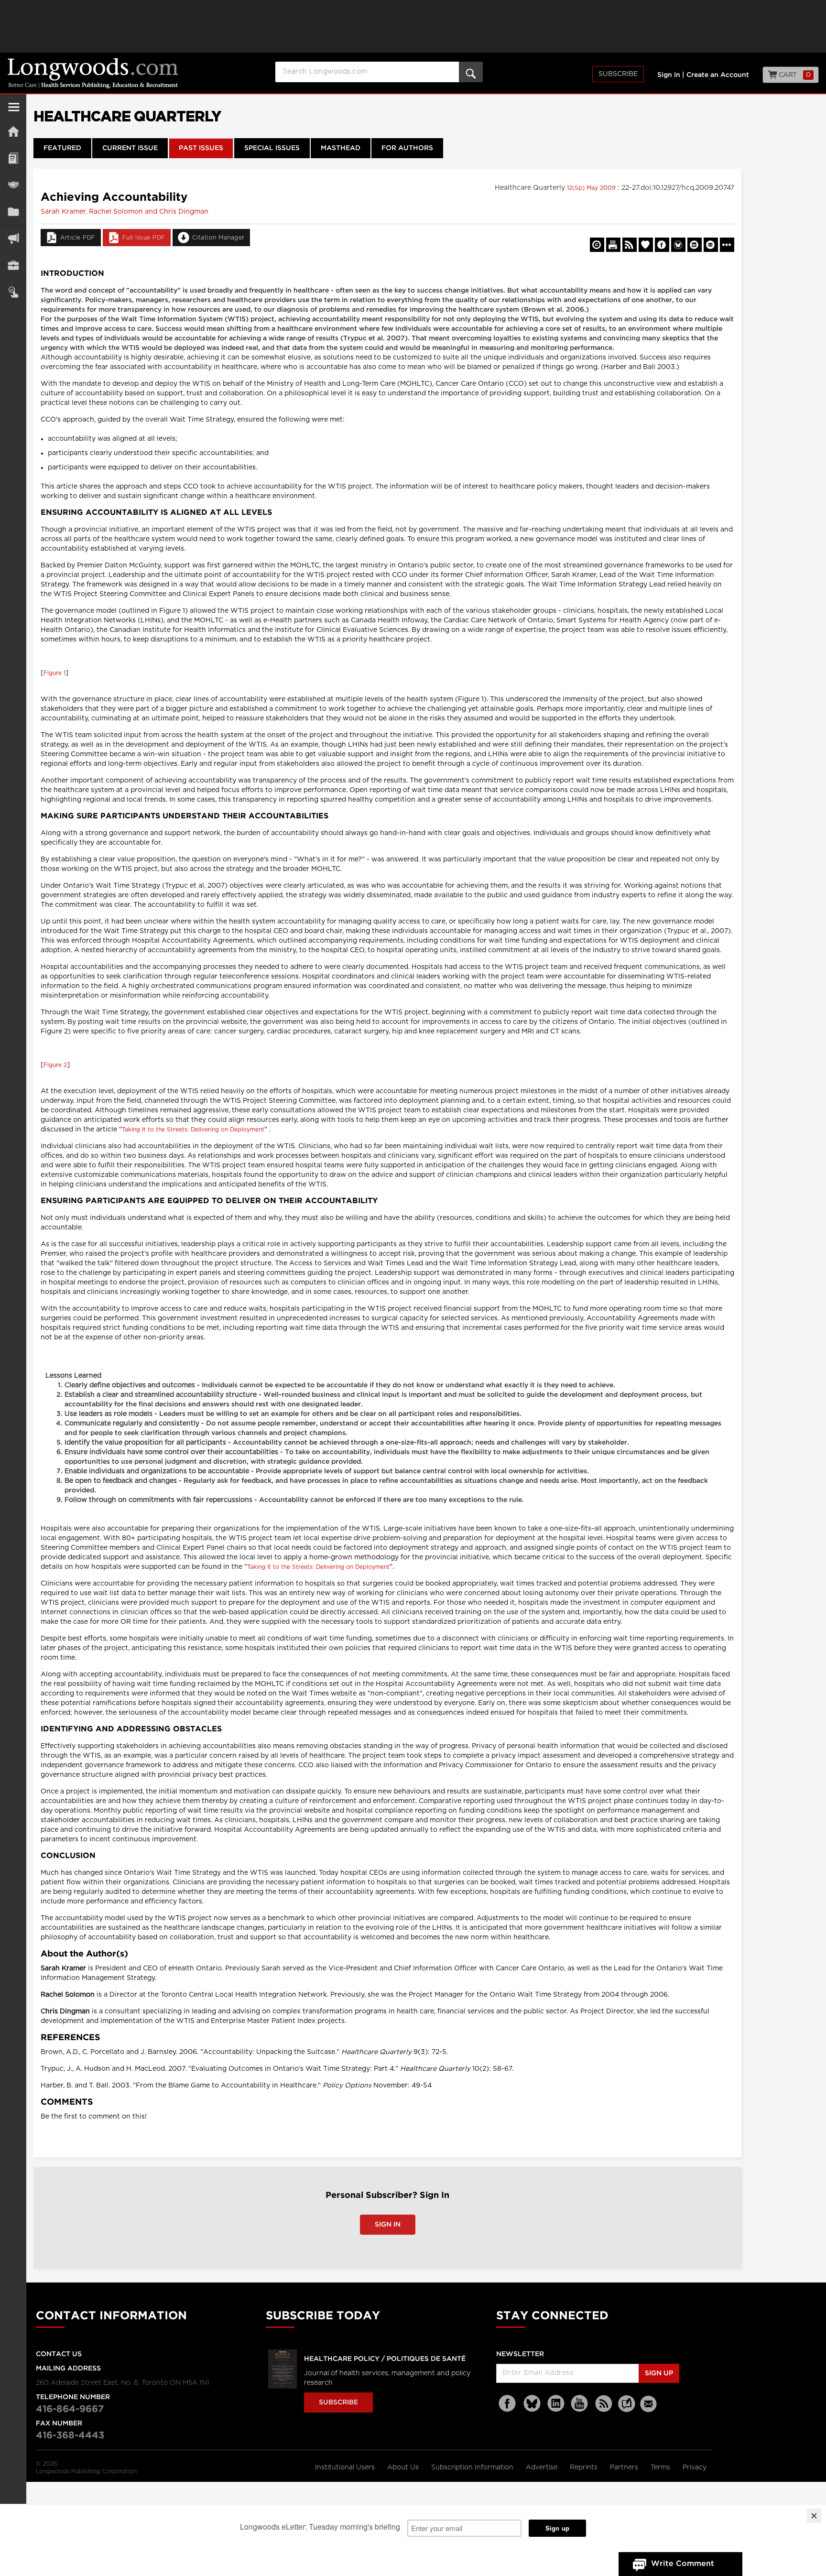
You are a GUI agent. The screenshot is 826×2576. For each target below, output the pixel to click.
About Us (404, 2467)
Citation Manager (218, 238)
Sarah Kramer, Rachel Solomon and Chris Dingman (125, 212)
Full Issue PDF (144, 238)
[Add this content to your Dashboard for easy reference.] (646, 245)
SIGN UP (659, 2373)
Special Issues (272, 148)
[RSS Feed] (604, 2404)
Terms (661, 2467)
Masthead (341, 148)
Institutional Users (346, 2467)
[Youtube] (580, 2404)
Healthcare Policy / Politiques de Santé (385, 2359)
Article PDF (78, 238)
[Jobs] (13, 265)
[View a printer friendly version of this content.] (613, 245)
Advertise (543, 2467)
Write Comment (683, 2564)
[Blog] (627, 2409)
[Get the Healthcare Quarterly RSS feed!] (630, 245)
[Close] (814, 2516)
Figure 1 (54, 673)
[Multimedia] (13, 238)
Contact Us (59, 2354)
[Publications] (13, 212)
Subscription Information (472, 2467)
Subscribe (618, 74)
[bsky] (532, 2404)
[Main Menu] (14, 111)
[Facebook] (508, 2404)
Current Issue (130, 148)
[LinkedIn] (556, 2404)
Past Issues (201, 148)
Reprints (585, 2467)
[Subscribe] (13, 292)
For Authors (407, 148)
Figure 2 (55, 1065)
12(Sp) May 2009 (592, 188)
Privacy (695, 2467)
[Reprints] (597, 245)
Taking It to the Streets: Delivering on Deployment (193, 1130)
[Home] (13, 131)
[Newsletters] (650, 2404)
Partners (625, 2467)
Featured (62, 148)
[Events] (13, 185)
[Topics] (13, 158)
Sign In (388, 2225)
